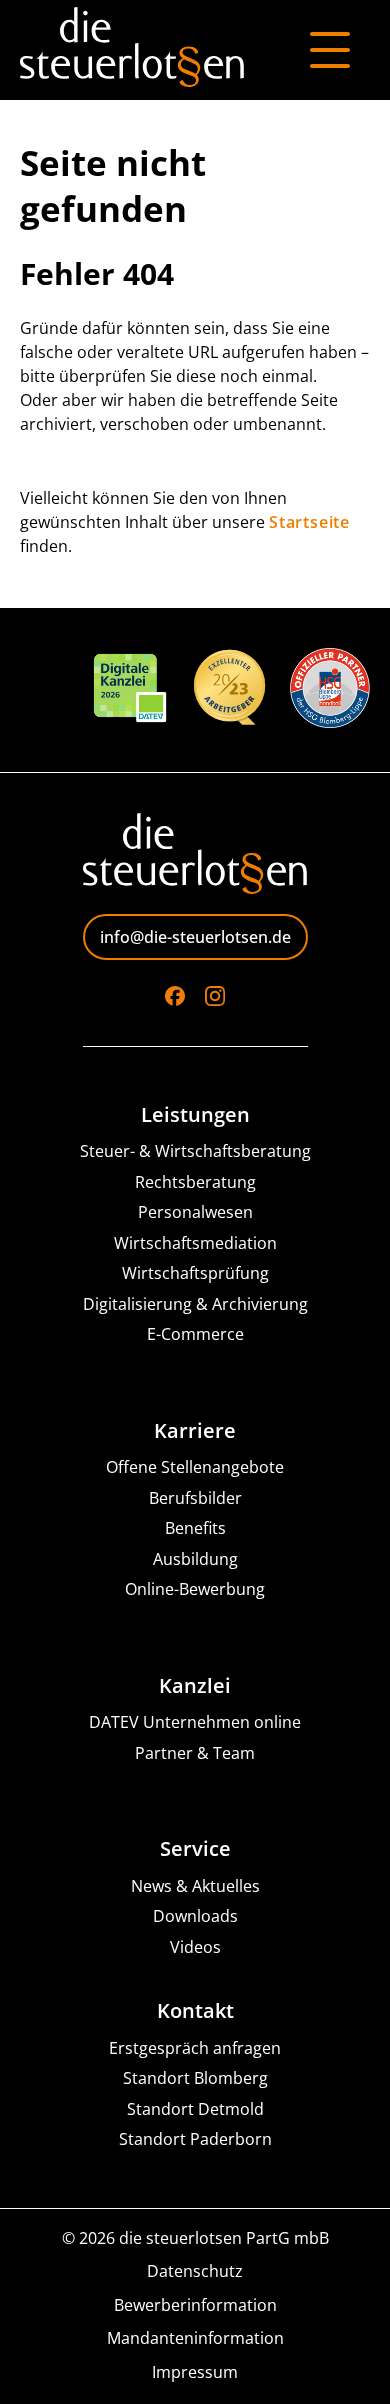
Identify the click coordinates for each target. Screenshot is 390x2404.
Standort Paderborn (195, 2139)
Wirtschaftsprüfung (195, 1273)
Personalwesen (195, 1212)
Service (195, 1849)
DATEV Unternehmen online (195, 1722)
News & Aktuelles (195, 1886)
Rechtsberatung (195, 1182)
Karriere (195, 1431)
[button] (36, 2368)
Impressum (195, 2372)
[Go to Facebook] (175, 996)
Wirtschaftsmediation (195, 1243)
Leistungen (195, 1115)
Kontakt (195, 2011)
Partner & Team (195, 1753)
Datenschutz (195, 2271)
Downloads (195, 1916)
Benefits (195, 1528)
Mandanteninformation (195, 2338)
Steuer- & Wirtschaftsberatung (195, 1151)
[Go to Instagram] (215, 996)
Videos (195, 1947)
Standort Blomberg (195, 2078)
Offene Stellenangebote (195, 1467)
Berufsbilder (195, 1498)
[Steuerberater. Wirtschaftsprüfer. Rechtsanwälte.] (132, 50)
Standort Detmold (195, 2109)
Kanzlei (195, 1686)
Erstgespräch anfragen (195, 2048)
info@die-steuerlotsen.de (195, 937)
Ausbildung (195, 1559)
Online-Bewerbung (195, 1589)
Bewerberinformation (195, 2305)
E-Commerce (195, 1334)
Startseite (309, 522)
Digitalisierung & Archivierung (195, 1304)
